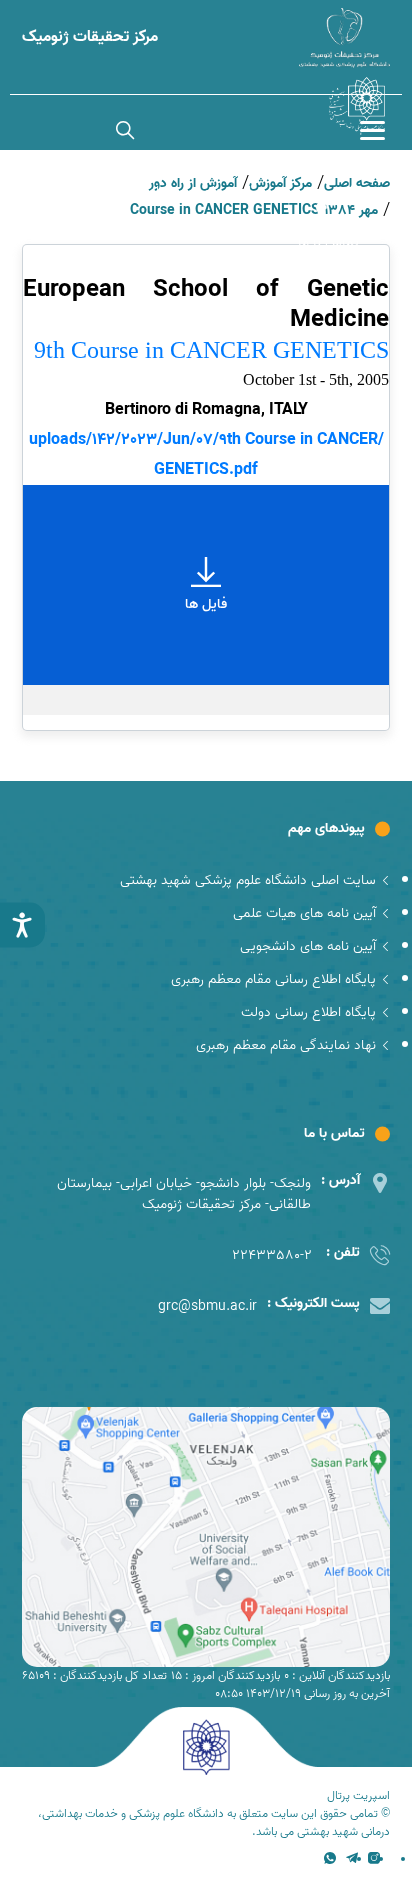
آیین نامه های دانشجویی (308, 946)
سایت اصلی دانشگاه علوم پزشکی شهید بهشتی (248, 880)
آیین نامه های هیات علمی (304, 913)
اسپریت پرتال (358, 1796)
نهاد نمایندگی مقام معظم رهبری (286, 1045)
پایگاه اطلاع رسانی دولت (308, 1012)
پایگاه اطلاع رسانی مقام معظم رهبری (273, 979)
